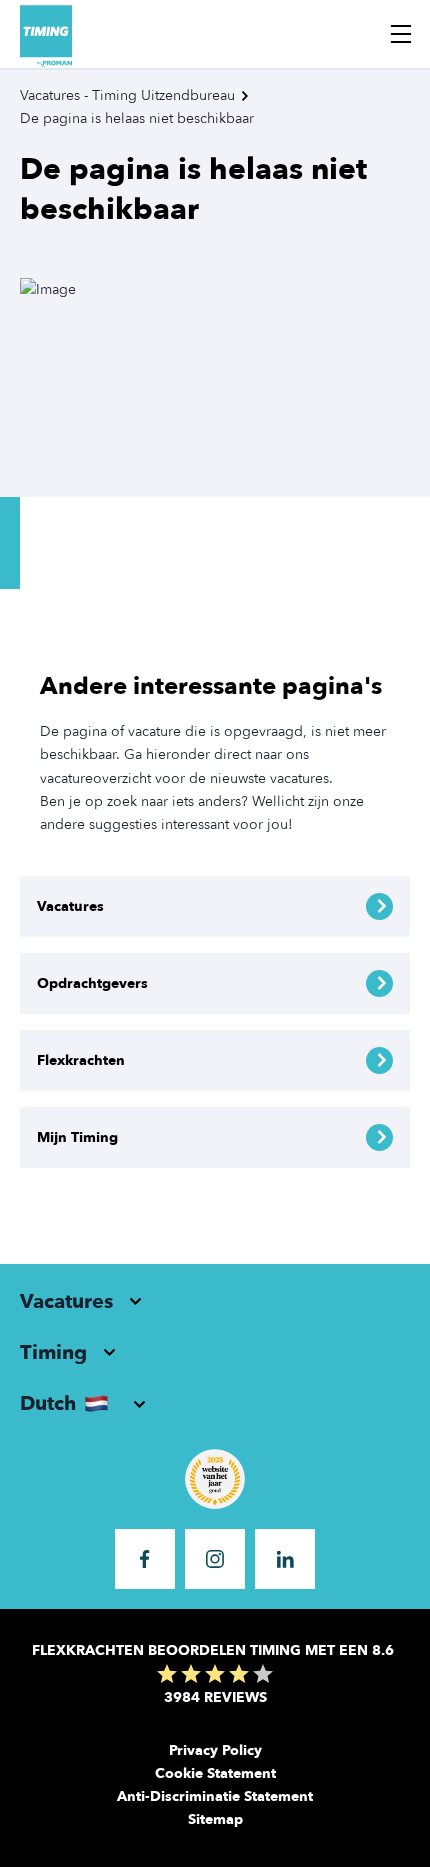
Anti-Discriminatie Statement (215, 1796)
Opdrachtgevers (92, 983)
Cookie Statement (215, 1773)
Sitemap (215, 1819)
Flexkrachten (81, 1060)
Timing (53, 1352)
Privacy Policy (215, 1750)
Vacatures (70, 906)
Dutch (48, 1403)
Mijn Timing (77, 1137)
